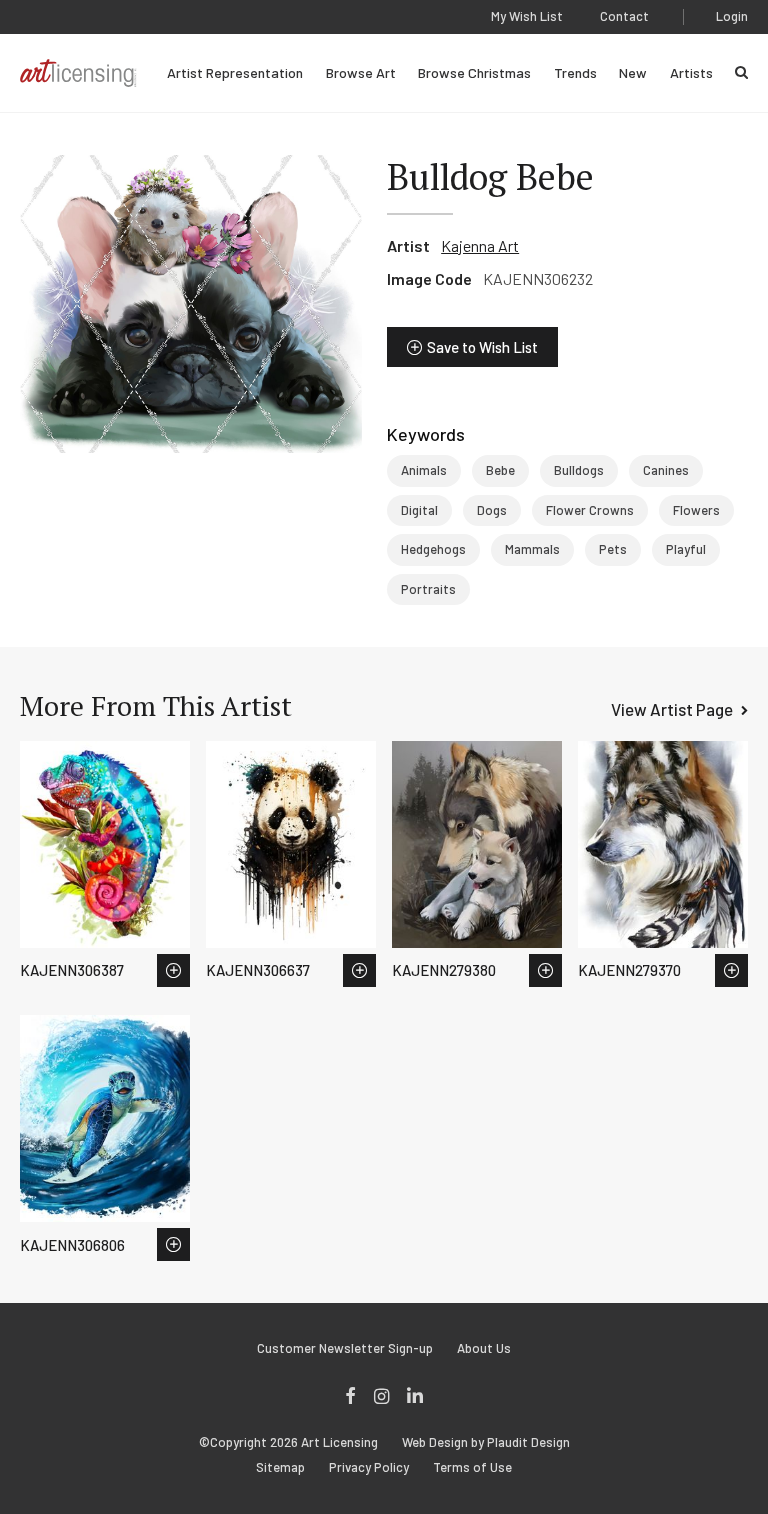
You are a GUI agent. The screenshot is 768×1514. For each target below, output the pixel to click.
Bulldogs (579, 470)
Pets (613, 549)
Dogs (492, 510)
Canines (666, 470)
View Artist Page (672, 709)
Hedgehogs (433, 549)
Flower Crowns (590, 510)
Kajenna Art (480, 245)
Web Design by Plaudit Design (486, 1442)
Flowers (696, 510)
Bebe (500, 470)
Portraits (428, 589)
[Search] (741, 72)
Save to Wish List (482, 347)
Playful (686, 549)
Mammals (532, 549)
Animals (424, 470)
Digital (419, 510)
